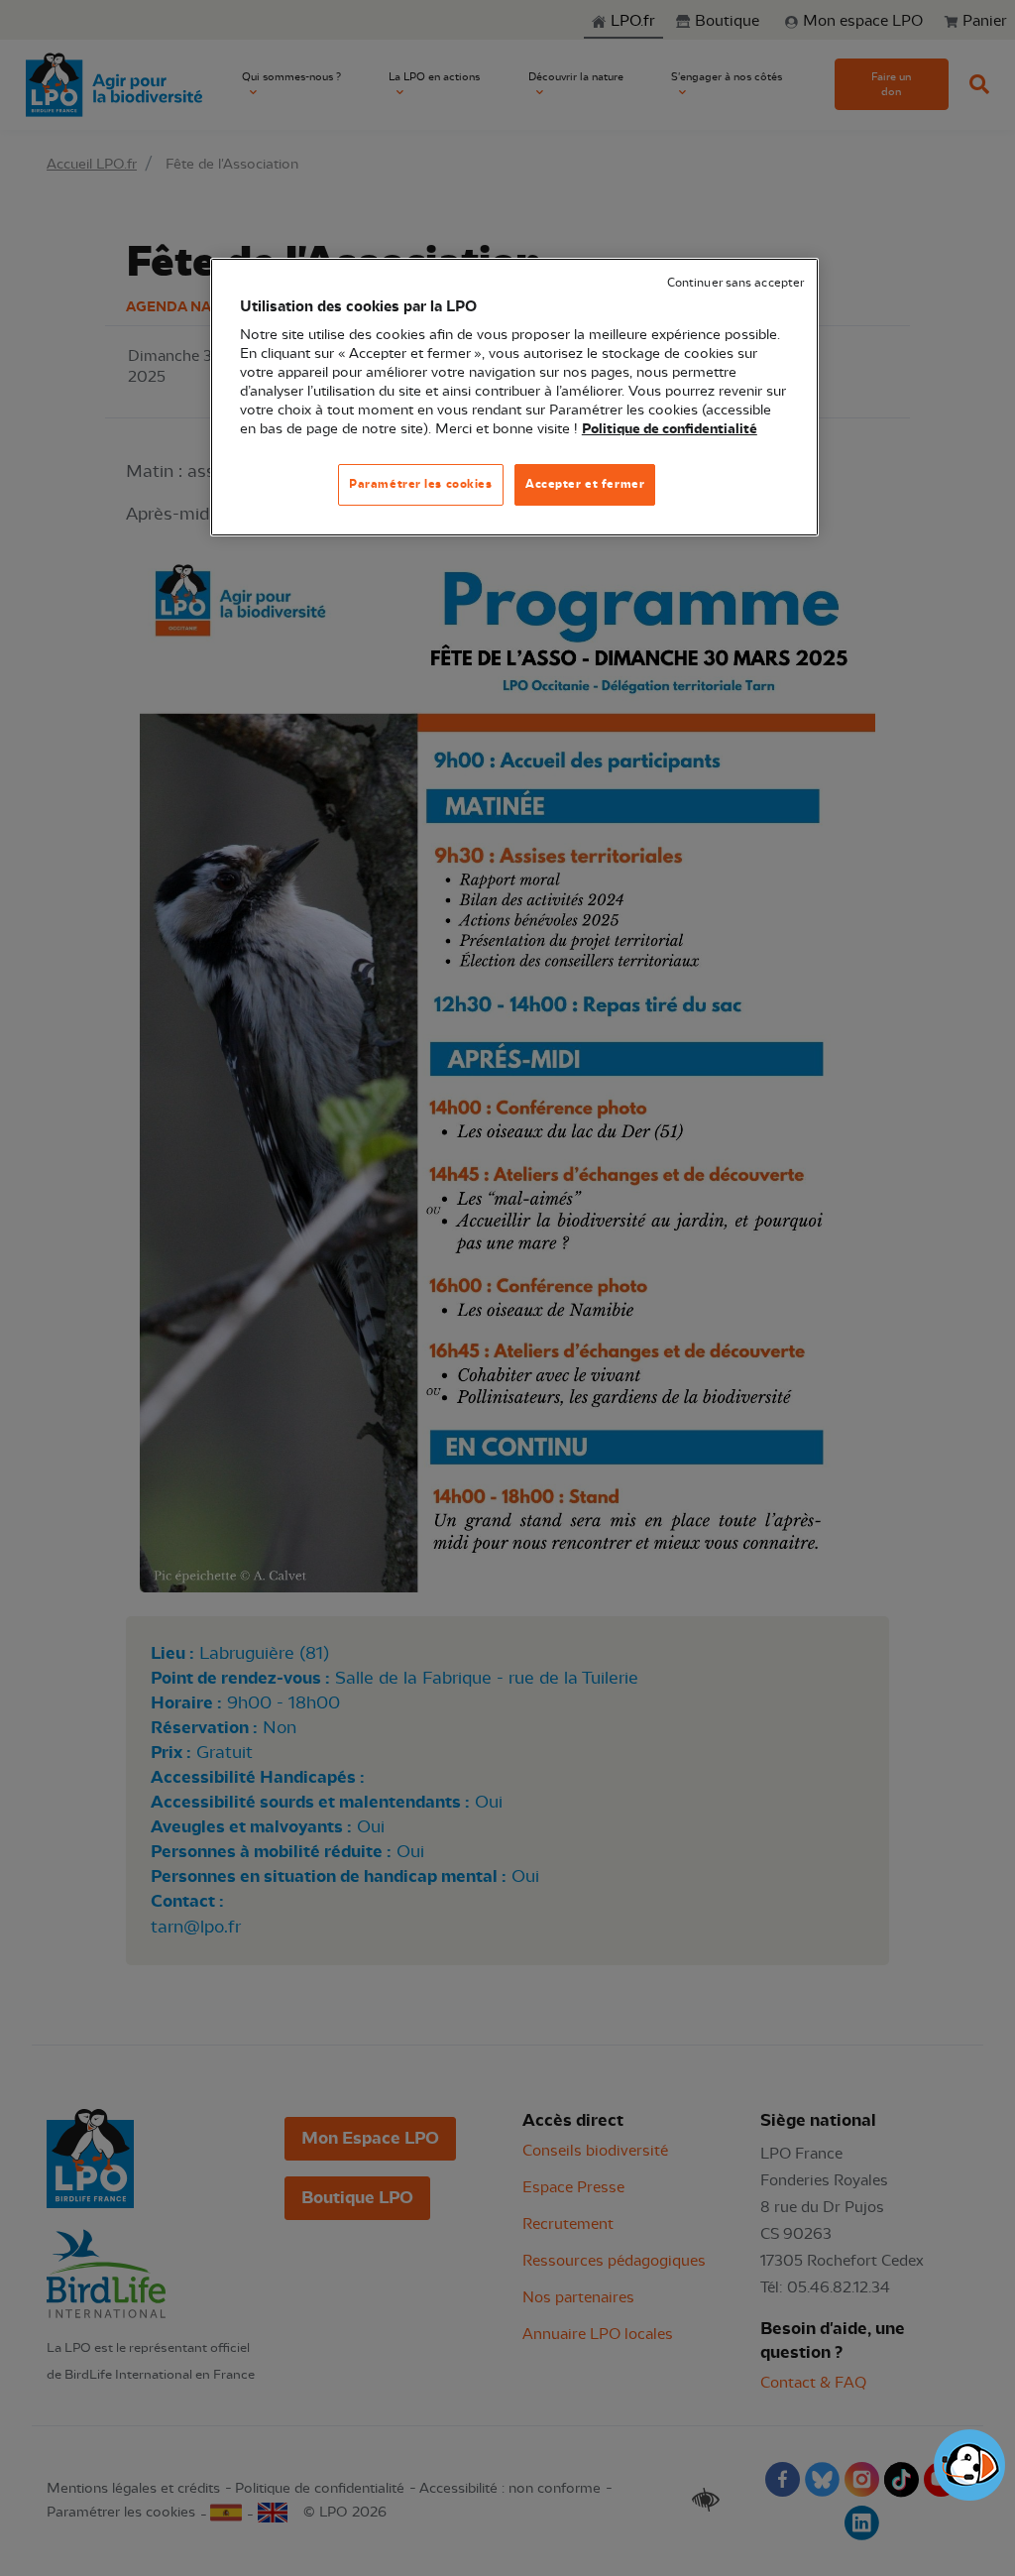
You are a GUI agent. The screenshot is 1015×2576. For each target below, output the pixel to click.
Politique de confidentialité (670, 429)
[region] (514, 397)
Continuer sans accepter (735, 283)
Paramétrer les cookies (421, 484)
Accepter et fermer (585, 484)
